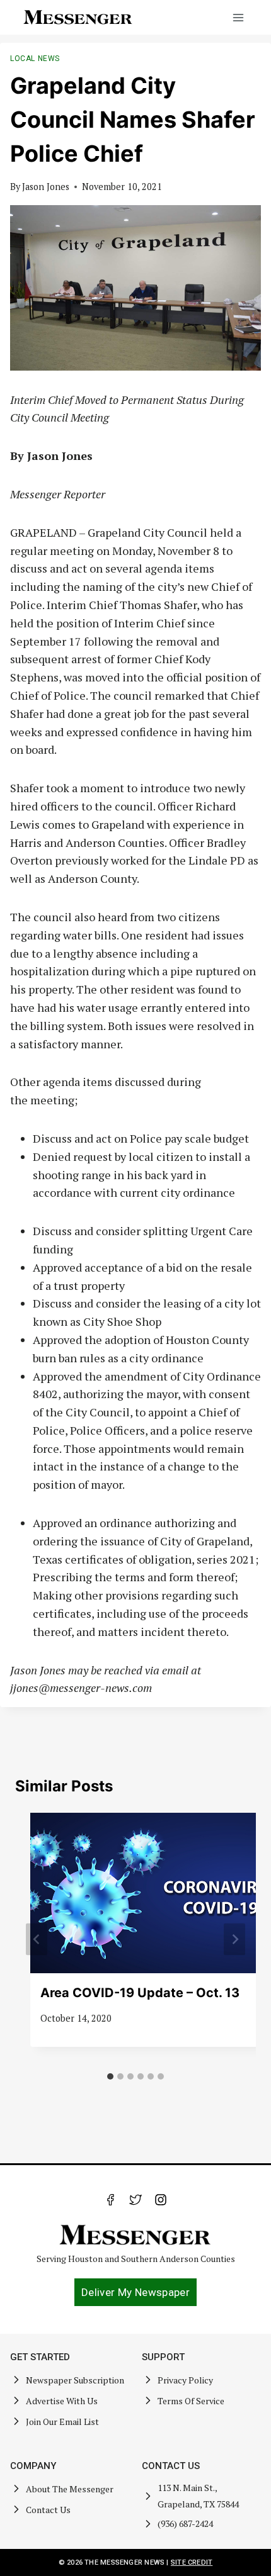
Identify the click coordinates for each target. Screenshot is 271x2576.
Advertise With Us (62, 2401)
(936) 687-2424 (185, 2523)
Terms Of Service (191, 2401)
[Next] (234, 1940)
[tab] (110, 2076)
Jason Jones (46, 187)
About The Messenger (70, 2489)
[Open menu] (238, 17)
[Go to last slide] (37, 1940)
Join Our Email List (62, 2422)
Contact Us (48, 2510)
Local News (35, 59)
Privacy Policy (185, 2380)
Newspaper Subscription (75, 2380)
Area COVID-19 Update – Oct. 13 (140, 1993)
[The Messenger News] (78, 17)
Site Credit (192, 2562)
